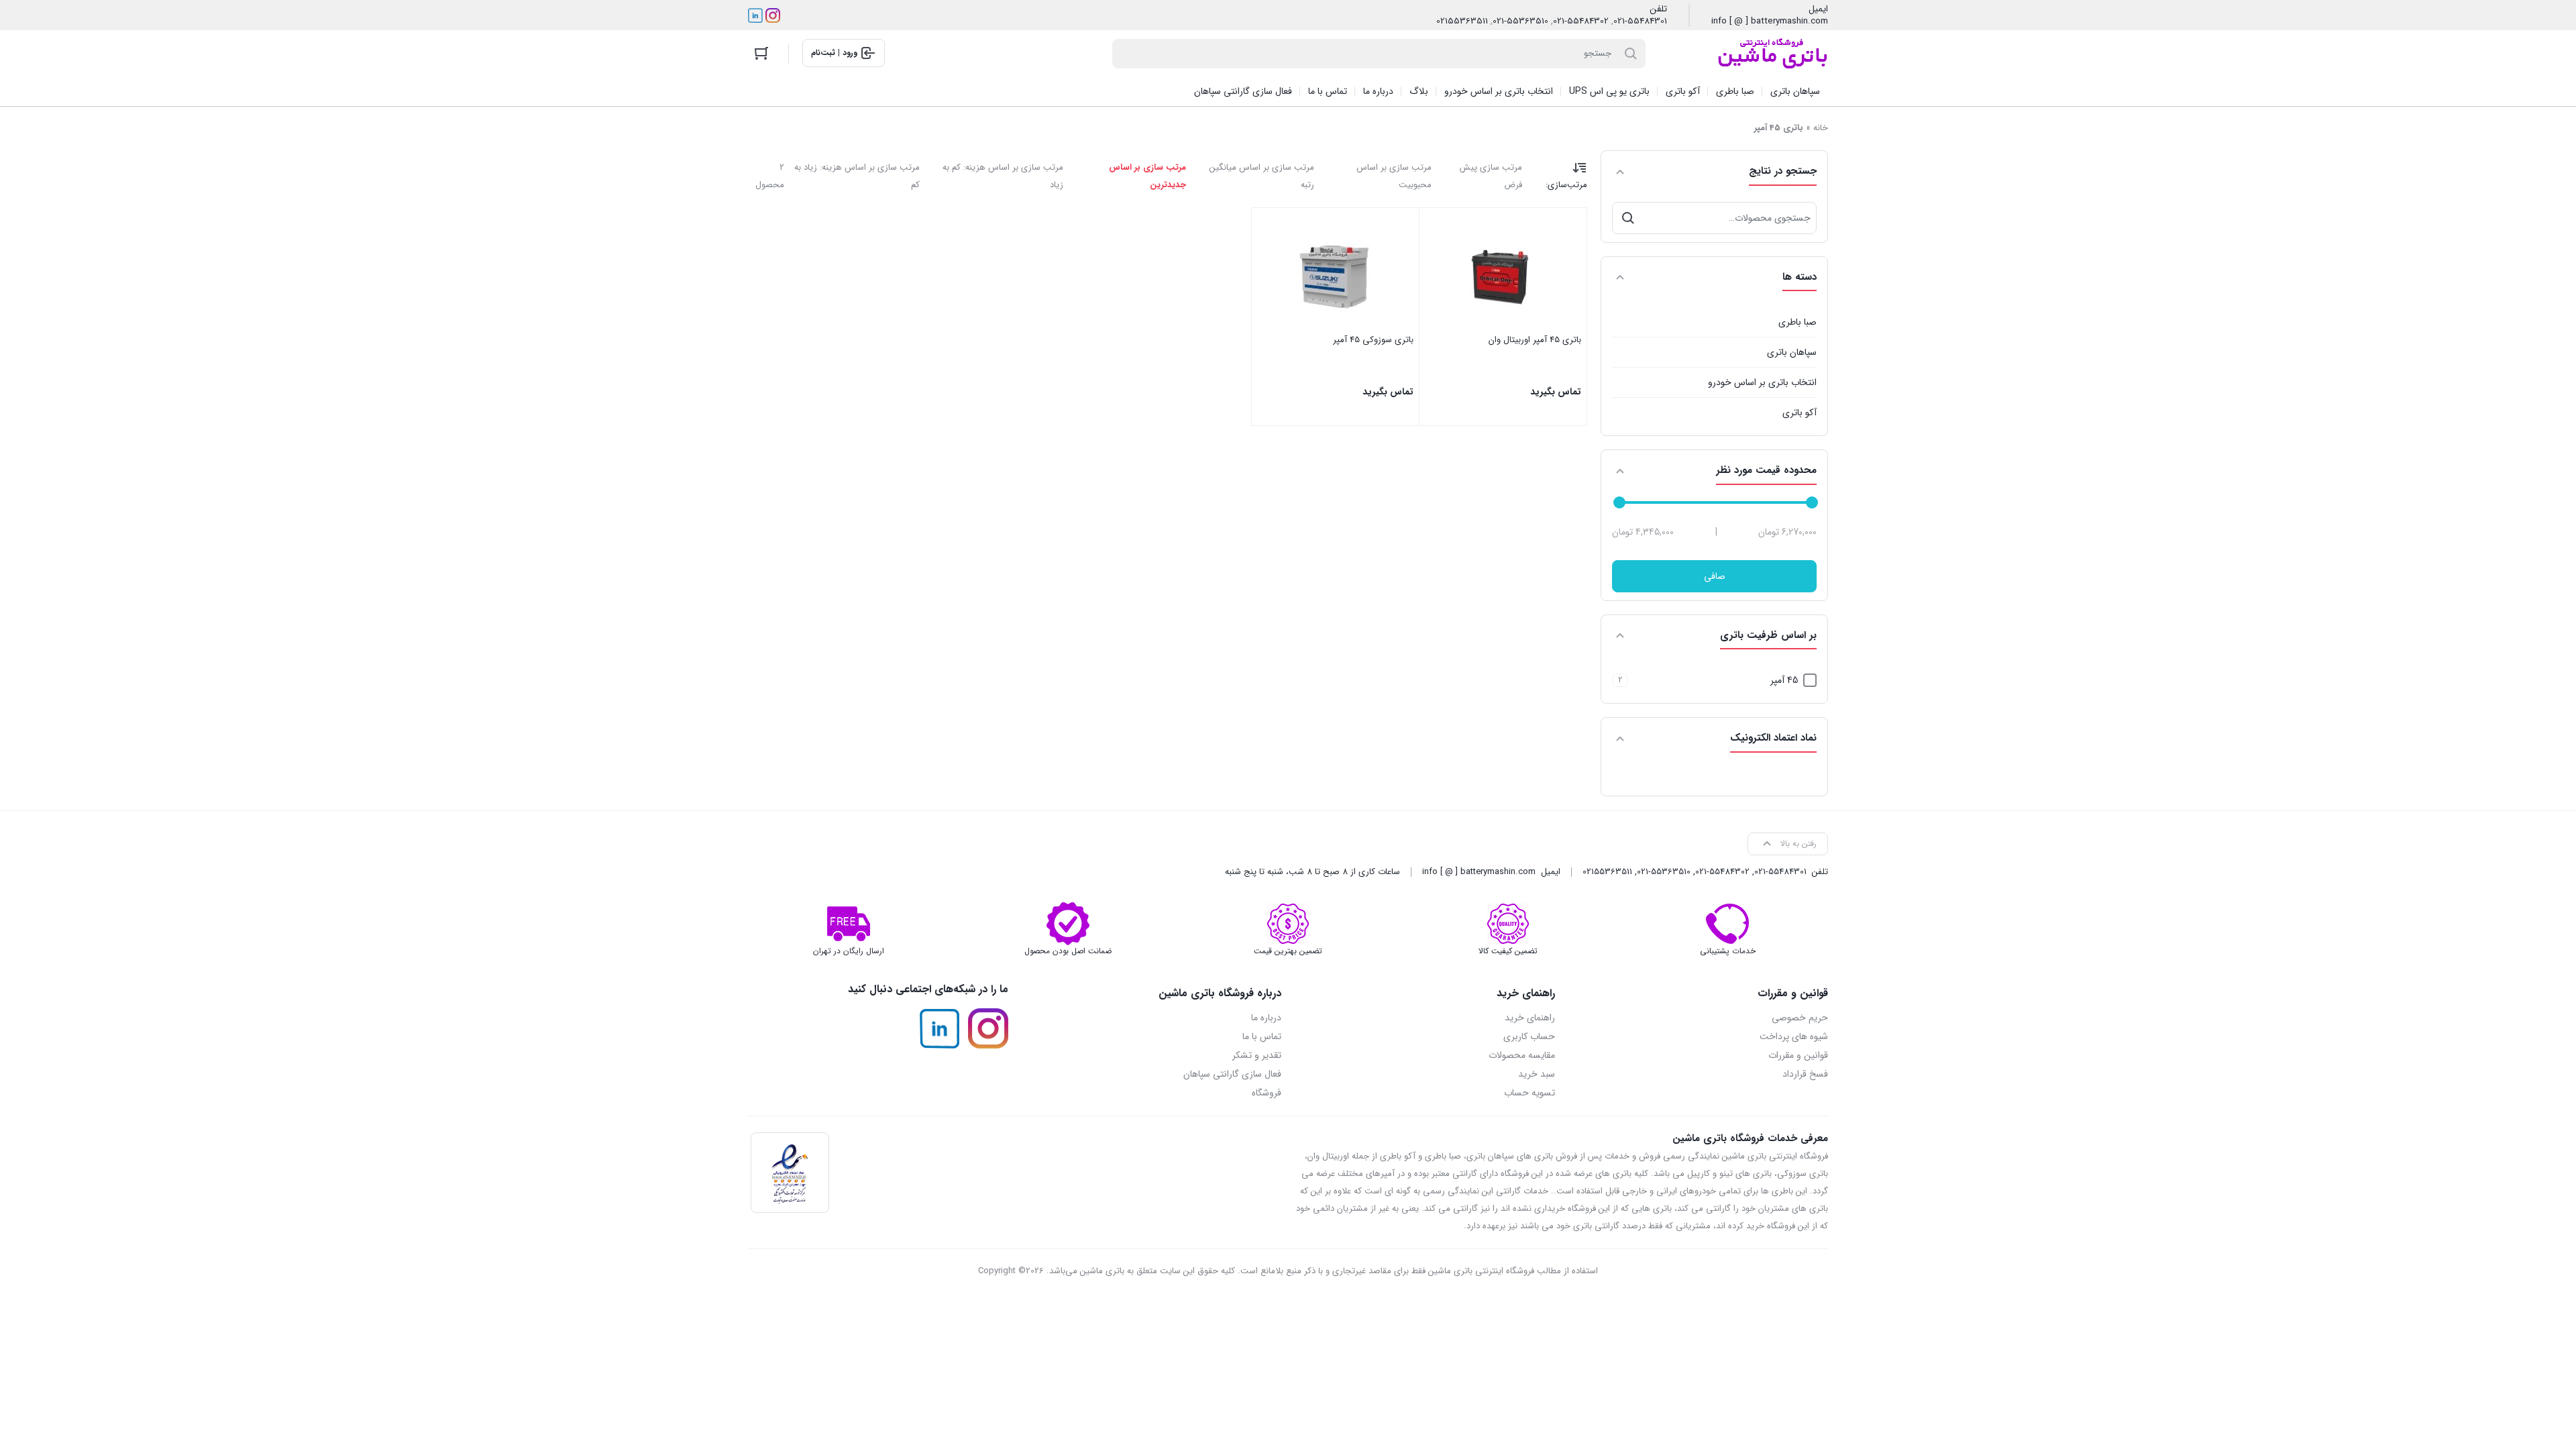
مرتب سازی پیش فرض (1491, 176)
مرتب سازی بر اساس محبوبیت (1394, 176)
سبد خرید (1537, 1074)
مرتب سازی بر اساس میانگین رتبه (1262, 176)
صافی (1715, 576)
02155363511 (1462, 21)
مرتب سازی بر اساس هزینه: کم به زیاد (1003, 176)
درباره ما (1266, 1018)
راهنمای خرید (1530, 1018)
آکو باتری (1800, 413)
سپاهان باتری (1792, 352)
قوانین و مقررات (1798, 1055)
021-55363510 (1520, 21)
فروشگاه (1267, 1093)
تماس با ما (1262, 1036)
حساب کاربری (1529, 1036)
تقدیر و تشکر (1257, 1055)
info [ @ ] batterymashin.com (1770, 21)
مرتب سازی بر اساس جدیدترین (1147, 176)
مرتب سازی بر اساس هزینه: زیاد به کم (857, 176)
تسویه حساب (1529, 1093)
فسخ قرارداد (1805, 1074)
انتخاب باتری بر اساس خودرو (1762, 382)
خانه (1821, 128)
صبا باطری (1797, 322)
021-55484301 (1640, 21)
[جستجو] (1628, 218)
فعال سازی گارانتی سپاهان (1232, 1074)
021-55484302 (1581, 21)
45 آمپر (1784, 680)
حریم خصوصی (1800, 1018)
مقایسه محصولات (1522, 1055)
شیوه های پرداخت (1794, 1036)
